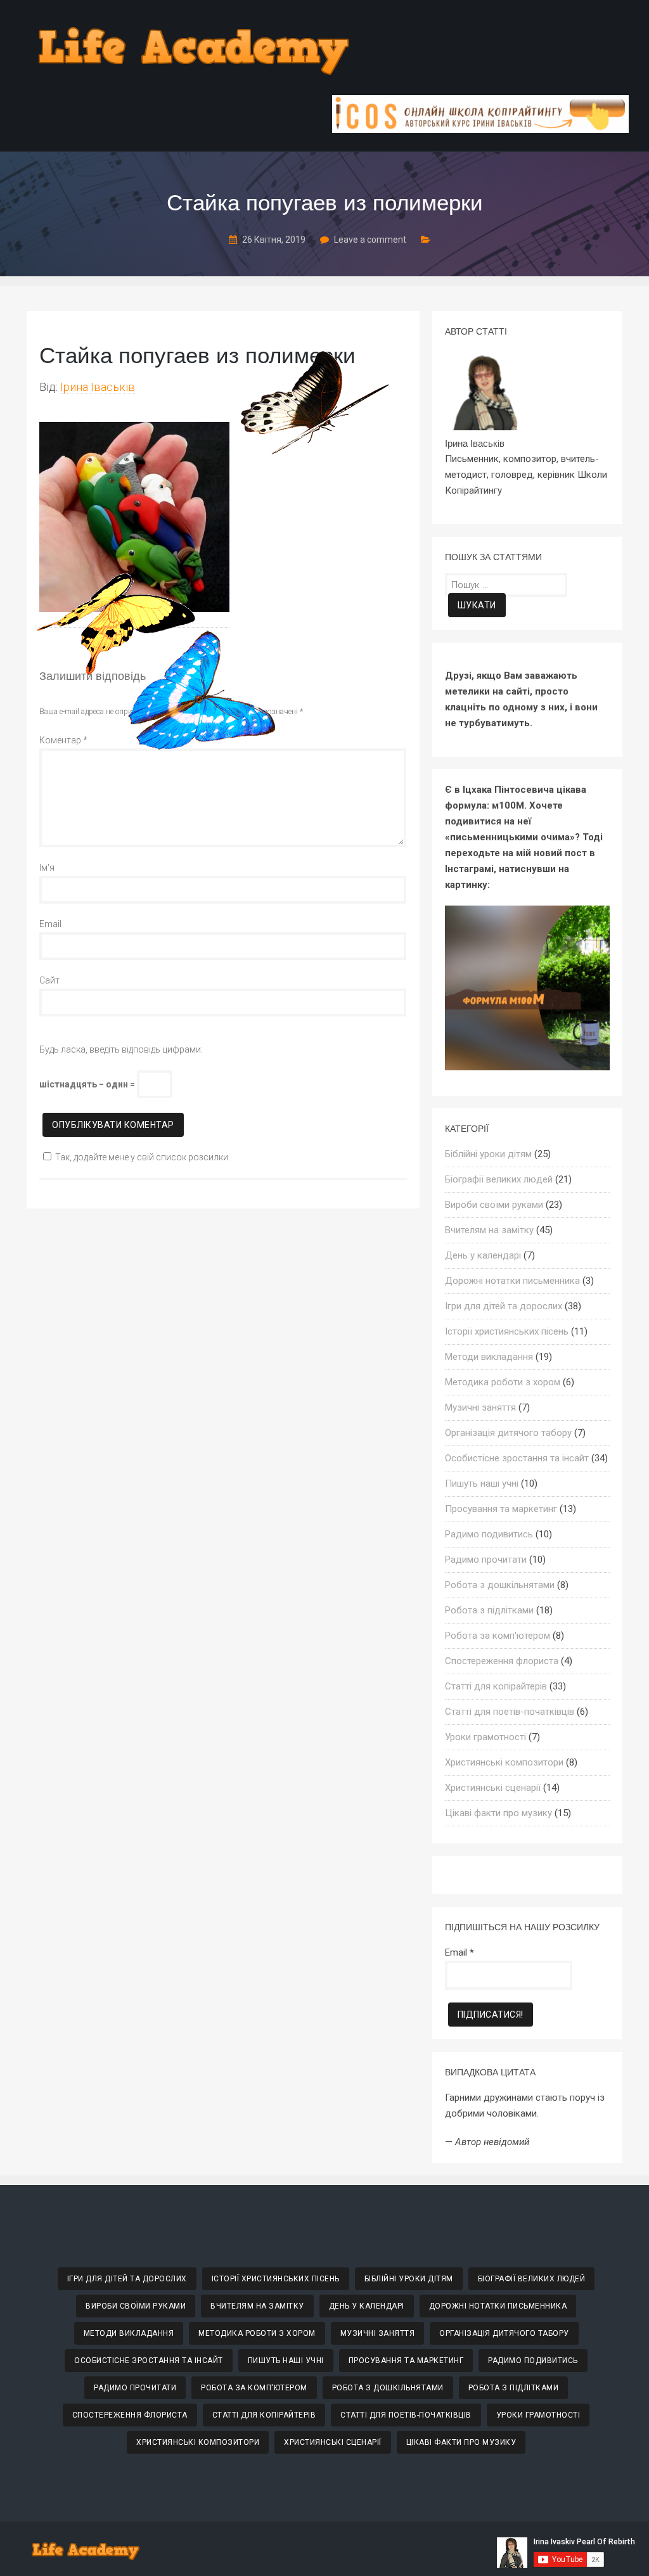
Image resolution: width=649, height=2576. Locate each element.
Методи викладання (489, 1357)
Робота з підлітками (489, 1610)
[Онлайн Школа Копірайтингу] (480, 130)
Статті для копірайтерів (496, 1686)
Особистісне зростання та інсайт (517, 1458)
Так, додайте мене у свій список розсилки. (143, 1157)
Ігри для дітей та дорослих (504, 1306)
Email (50, 924)
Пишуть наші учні (482, 1483)
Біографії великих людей (499, 1179)
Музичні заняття (480, 1407)
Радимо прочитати (486, 1560)
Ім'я (47, 868)
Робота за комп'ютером (498, 1636)
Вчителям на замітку (489, 1230)
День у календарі (483, 1255)
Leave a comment (370, 240)
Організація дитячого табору (508, 1433)
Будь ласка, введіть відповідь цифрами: (121, 1049)
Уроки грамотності (485, 1737)
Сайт (49, 980)
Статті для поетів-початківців (510, 1712)
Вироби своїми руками (494, 1205)
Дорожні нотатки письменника (512, 1281)
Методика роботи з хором (503, 1382)
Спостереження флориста (502, 1661)
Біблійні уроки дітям (488, 1154)
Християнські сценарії (493, 1788)
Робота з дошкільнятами (500, 1585)
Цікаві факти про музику (498, 1813)
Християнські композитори (504, 1762)
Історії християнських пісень (507, 1331)
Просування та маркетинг (501, 1509)
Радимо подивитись (489, 1534)
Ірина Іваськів (98, 387)
